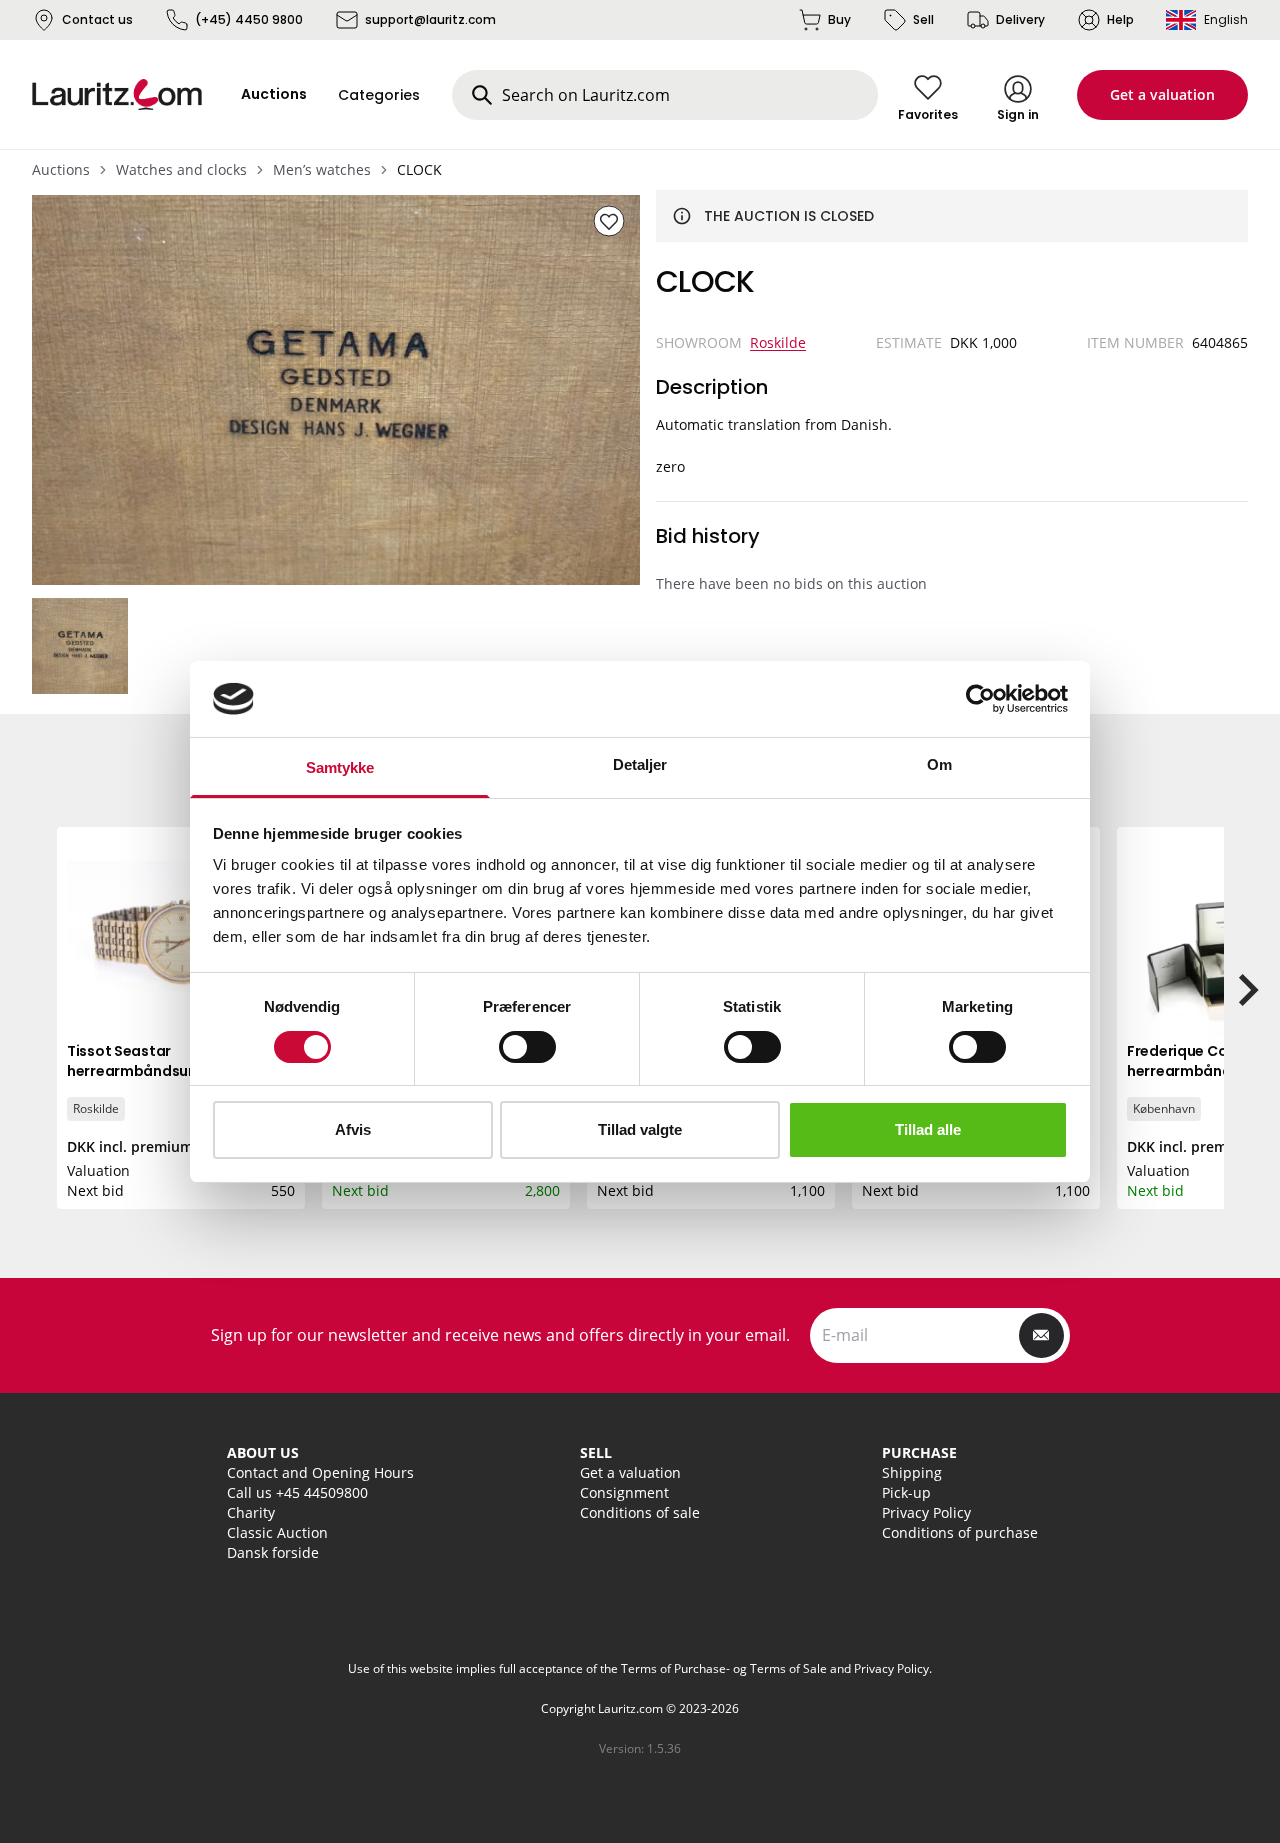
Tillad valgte (640, 1129)
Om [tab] (939, 764)
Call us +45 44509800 (297, 1492)
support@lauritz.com (430, 19)
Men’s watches (322, 169)
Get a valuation (1162, 94)
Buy (839, 19)
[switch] (527, 1047)
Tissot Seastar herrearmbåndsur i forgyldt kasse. (164, 1071)
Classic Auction (277, 1532)
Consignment (624, 1492)
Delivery (1020, 19)
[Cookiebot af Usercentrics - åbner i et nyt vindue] (980, 699)
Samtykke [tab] (340, 767)
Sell (923, 19)
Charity (251, 1512)
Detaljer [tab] (640, 764)
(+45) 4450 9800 (249, 19)
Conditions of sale (640, 1512)
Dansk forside (273, 1552)
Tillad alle (928, 1129)
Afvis (353, 1129)
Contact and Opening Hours (320, 1472)
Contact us (97, 19)
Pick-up (906, 1492)
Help (1120, 19)
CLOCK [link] (419, 169)
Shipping (912, 1472)
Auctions (61, 169)
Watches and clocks (181, 169)
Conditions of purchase (960, 1532)
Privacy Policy (926, 1512)
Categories (379, 95)
